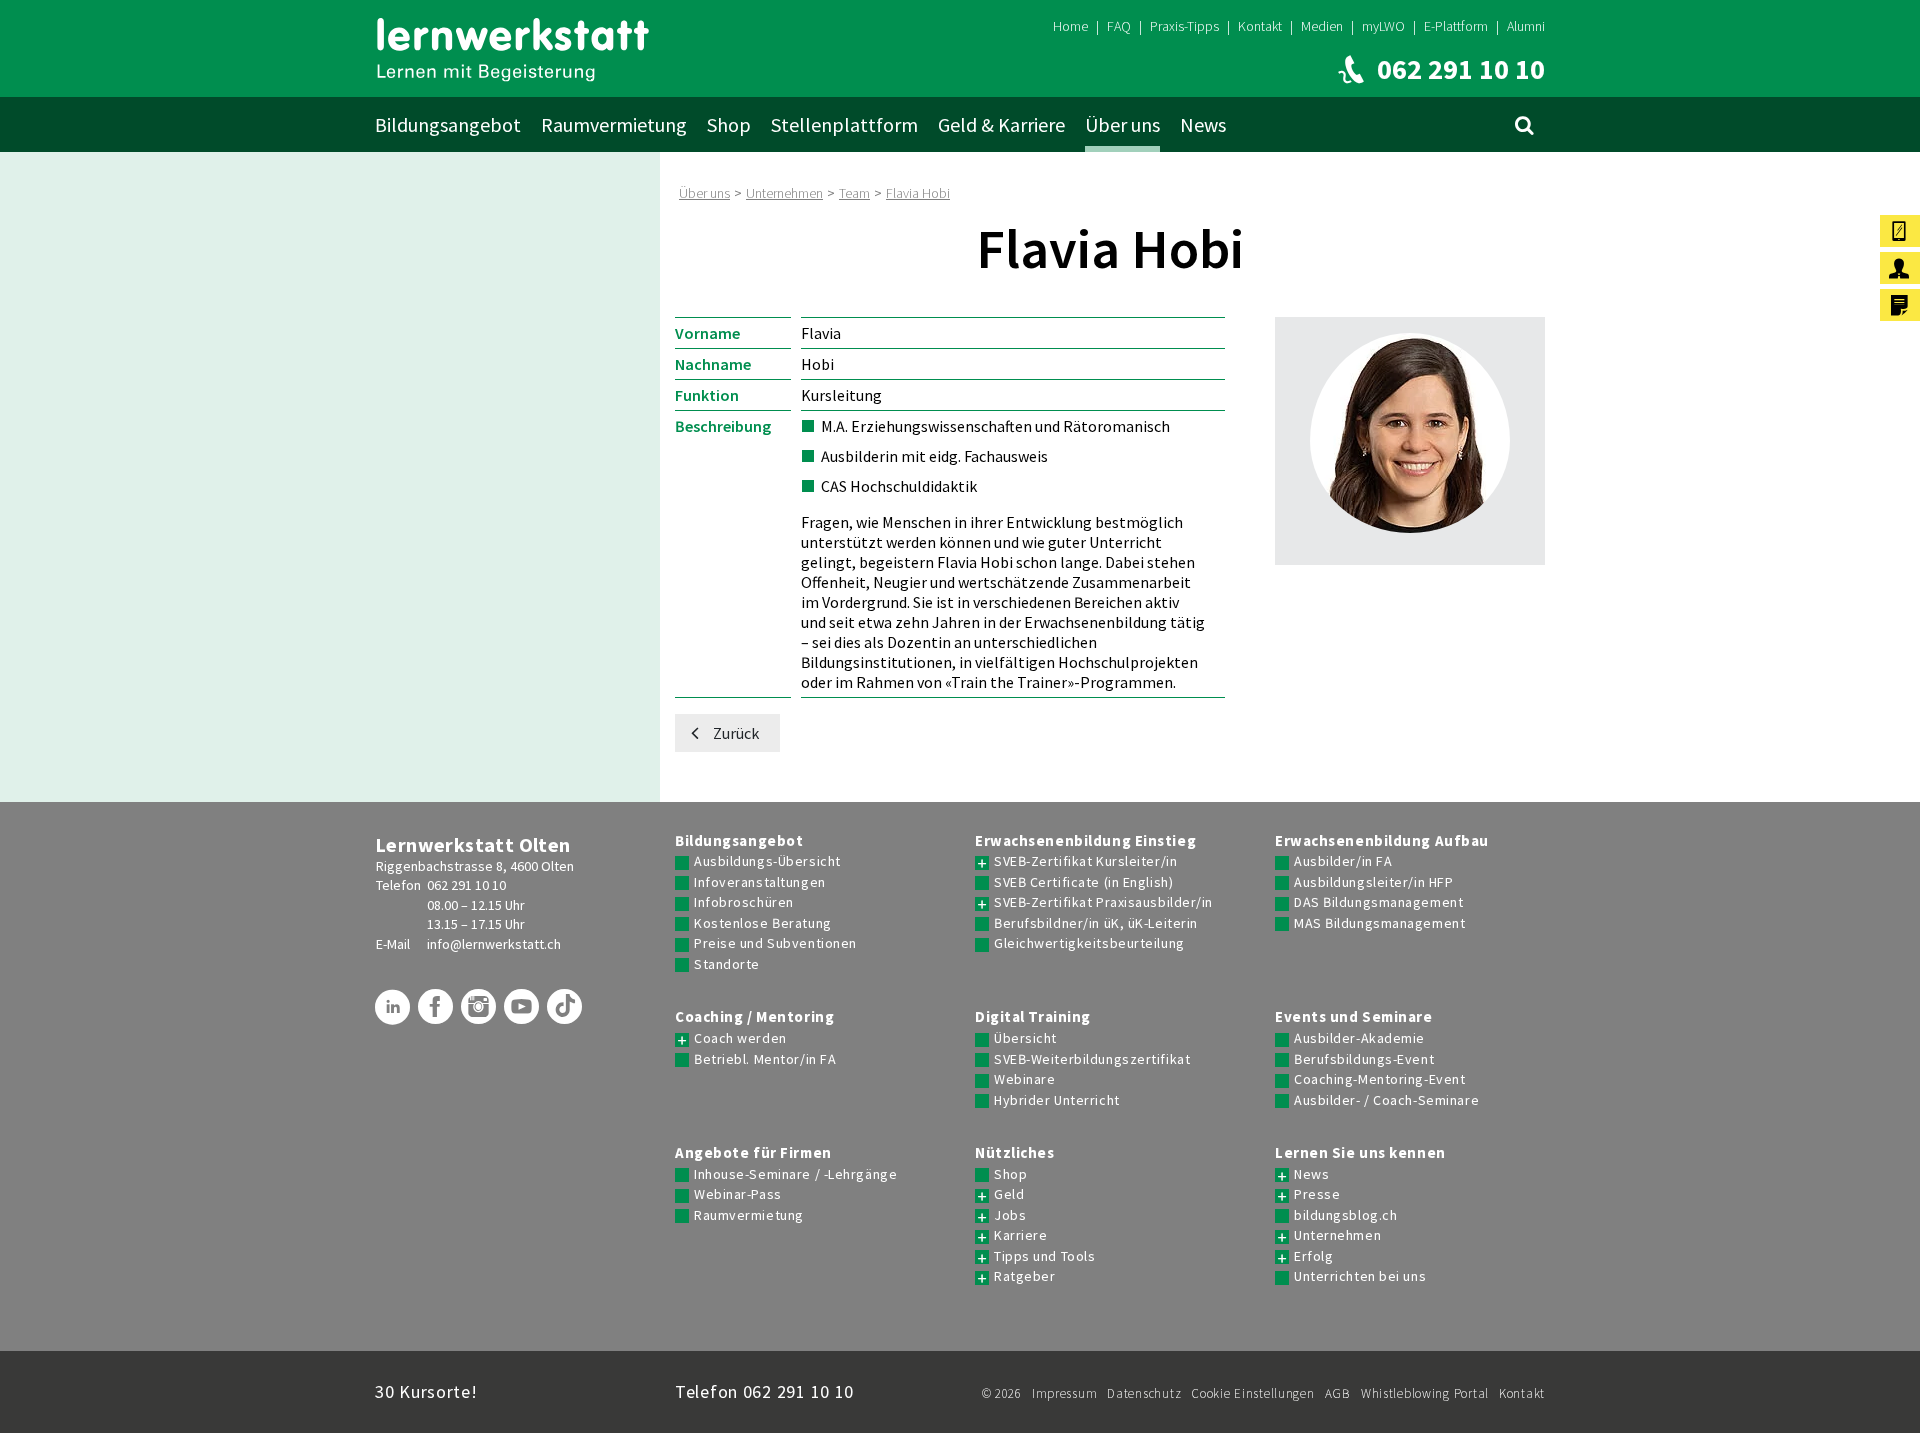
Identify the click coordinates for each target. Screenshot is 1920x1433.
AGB (1338, 1393)
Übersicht (1025, 1038)
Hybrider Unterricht (1057, 1100)
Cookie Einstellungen (1252, 1393)
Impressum (1064, 1393)
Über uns (1122, 124)
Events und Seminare (1354, 1017)
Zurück (736, 733)
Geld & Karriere (1001, 124)
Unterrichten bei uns (1360, 1276)
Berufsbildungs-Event (1364, 1059)
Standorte (727, 964)
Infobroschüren (744, 902)
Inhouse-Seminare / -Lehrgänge (795, 1174)
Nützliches (1015, 1153)
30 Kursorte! (426, 1391)
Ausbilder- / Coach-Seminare (1386, 1100)
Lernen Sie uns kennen (1360, 1153)
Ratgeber (1024, 1276)
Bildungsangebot (448, 124)
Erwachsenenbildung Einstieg (1085, 841)
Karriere (1020, 1235)
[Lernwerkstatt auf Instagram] (481, 1014)
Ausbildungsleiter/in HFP (1373, 882)
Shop (729, 124)
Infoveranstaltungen (760, 882)
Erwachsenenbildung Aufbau (1382, 841)
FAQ (1119, 26)
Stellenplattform (844, 124)
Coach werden (740, 1038)
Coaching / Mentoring (754, 1017)
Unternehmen (784, 193)
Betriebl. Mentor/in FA (765, 1059)
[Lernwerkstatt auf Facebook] (438, 1014)
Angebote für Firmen (753, 1153)
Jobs (1010, 1215)
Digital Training (1033, 1017)
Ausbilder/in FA (1343, 861)
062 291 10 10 (466, 885)
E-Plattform (1456, 26)
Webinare (1024, 1079)
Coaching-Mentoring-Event (1379, 1079)
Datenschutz (1144, 1393)
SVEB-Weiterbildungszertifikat (1092, 1059)
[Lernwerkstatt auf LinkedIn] (395, 1014)
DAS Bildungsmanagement (1378, 902)
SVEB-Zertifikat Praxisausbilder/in (1103, 902)
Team (854, 193)
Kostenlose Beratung (763, 923)
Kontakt (1260, 26)
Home (1070, 26)
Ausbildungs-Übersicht (767, 861)
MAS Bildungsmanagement (1379, 923)
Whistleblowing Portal (1425, 1393)
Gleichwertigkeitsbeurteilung (1089, 943)
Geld (1009, 1194)
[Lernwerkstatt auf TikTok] (567, 1014)
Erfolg (1313, 1256)
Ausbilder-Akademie (1359, 1038)
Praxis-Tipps (1184, 26)
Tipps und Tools (1044, 1256)
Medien (1322, 26)
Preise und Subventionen (775, 943)
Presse (1317, 1194)
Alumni (1526, 26)
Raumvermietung (614, 124)
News (1203, 124)
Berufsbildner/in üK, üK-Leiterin (1096, 923)
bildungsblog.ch (1345, 1215)
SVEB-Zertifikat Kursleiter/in (1085, 861)
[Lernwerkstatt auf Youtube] (524, 1014)
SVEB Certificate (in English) (1083, 882)
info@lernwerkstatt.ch (494, 944)
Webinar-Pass (738, 1194)
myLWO (1383, 26)
